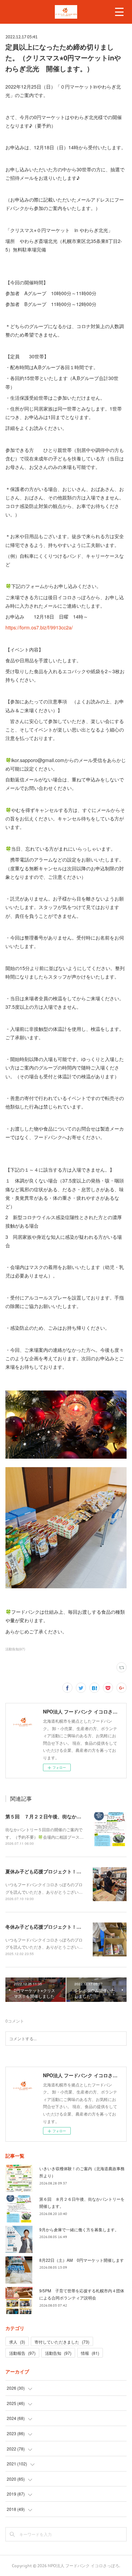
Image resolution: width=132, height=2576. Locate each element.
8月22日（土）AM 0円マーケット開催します (82, 2260)
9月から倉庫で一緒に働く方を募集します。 (79, 2229)
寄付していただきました (62, 2342)
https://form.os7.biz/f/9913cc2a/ (39, 627)
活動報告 (22, 2353)
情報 (90, 2353)
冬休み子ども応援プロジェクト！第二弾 (48, 1927)
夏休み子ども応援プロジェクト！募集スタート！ (58, 1871)
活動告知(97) (15, 1649)
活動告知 (58, 2353)
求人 (17, 2342)
